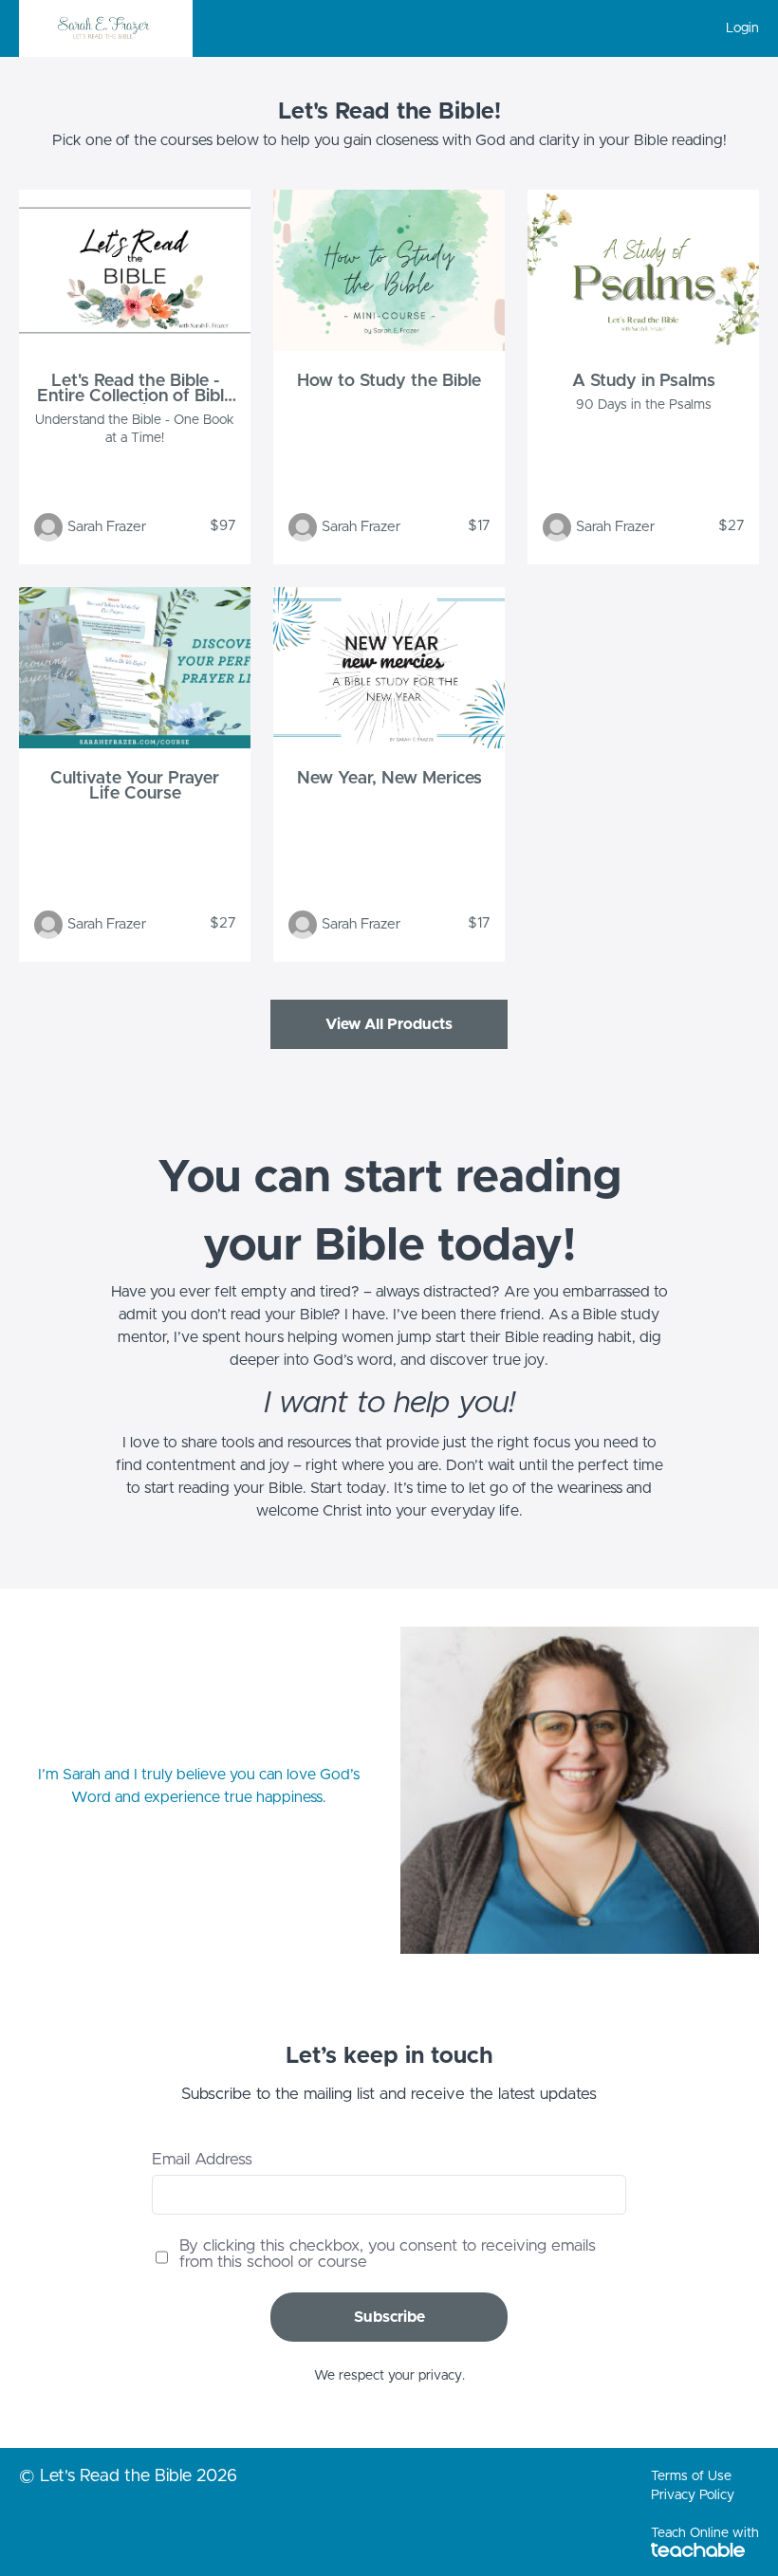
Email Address (202, 2159)
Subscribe (389, 2317)
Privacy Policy (693, 2495)
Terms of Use (691, 2476)
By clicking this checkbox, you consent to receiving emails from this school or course (388, 2254)
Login (742, 28)
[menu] (735, 28)
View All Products (389, 1024)
